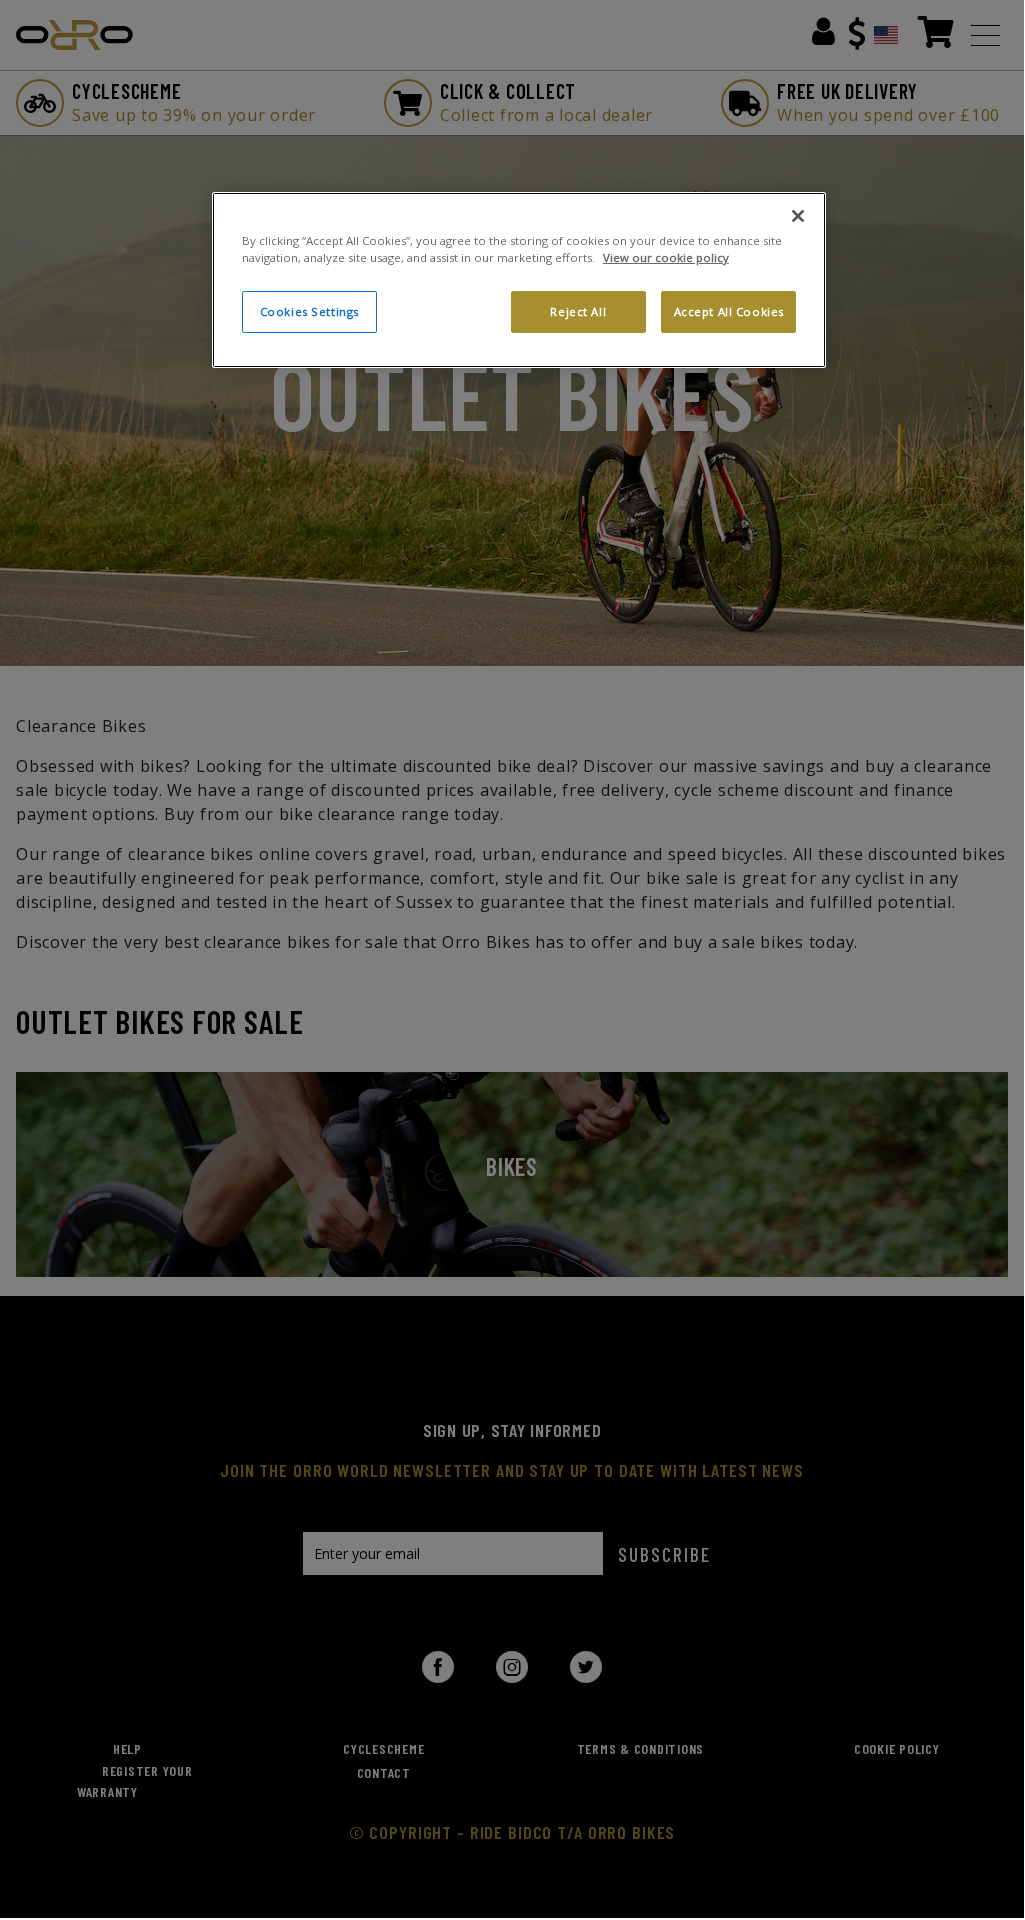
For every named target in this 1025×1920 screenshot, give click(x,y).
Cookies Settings (309, 311)
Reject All (578, 311)
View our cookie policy (666, 257)
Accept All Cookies (729, 311)
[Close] (798, 216)
